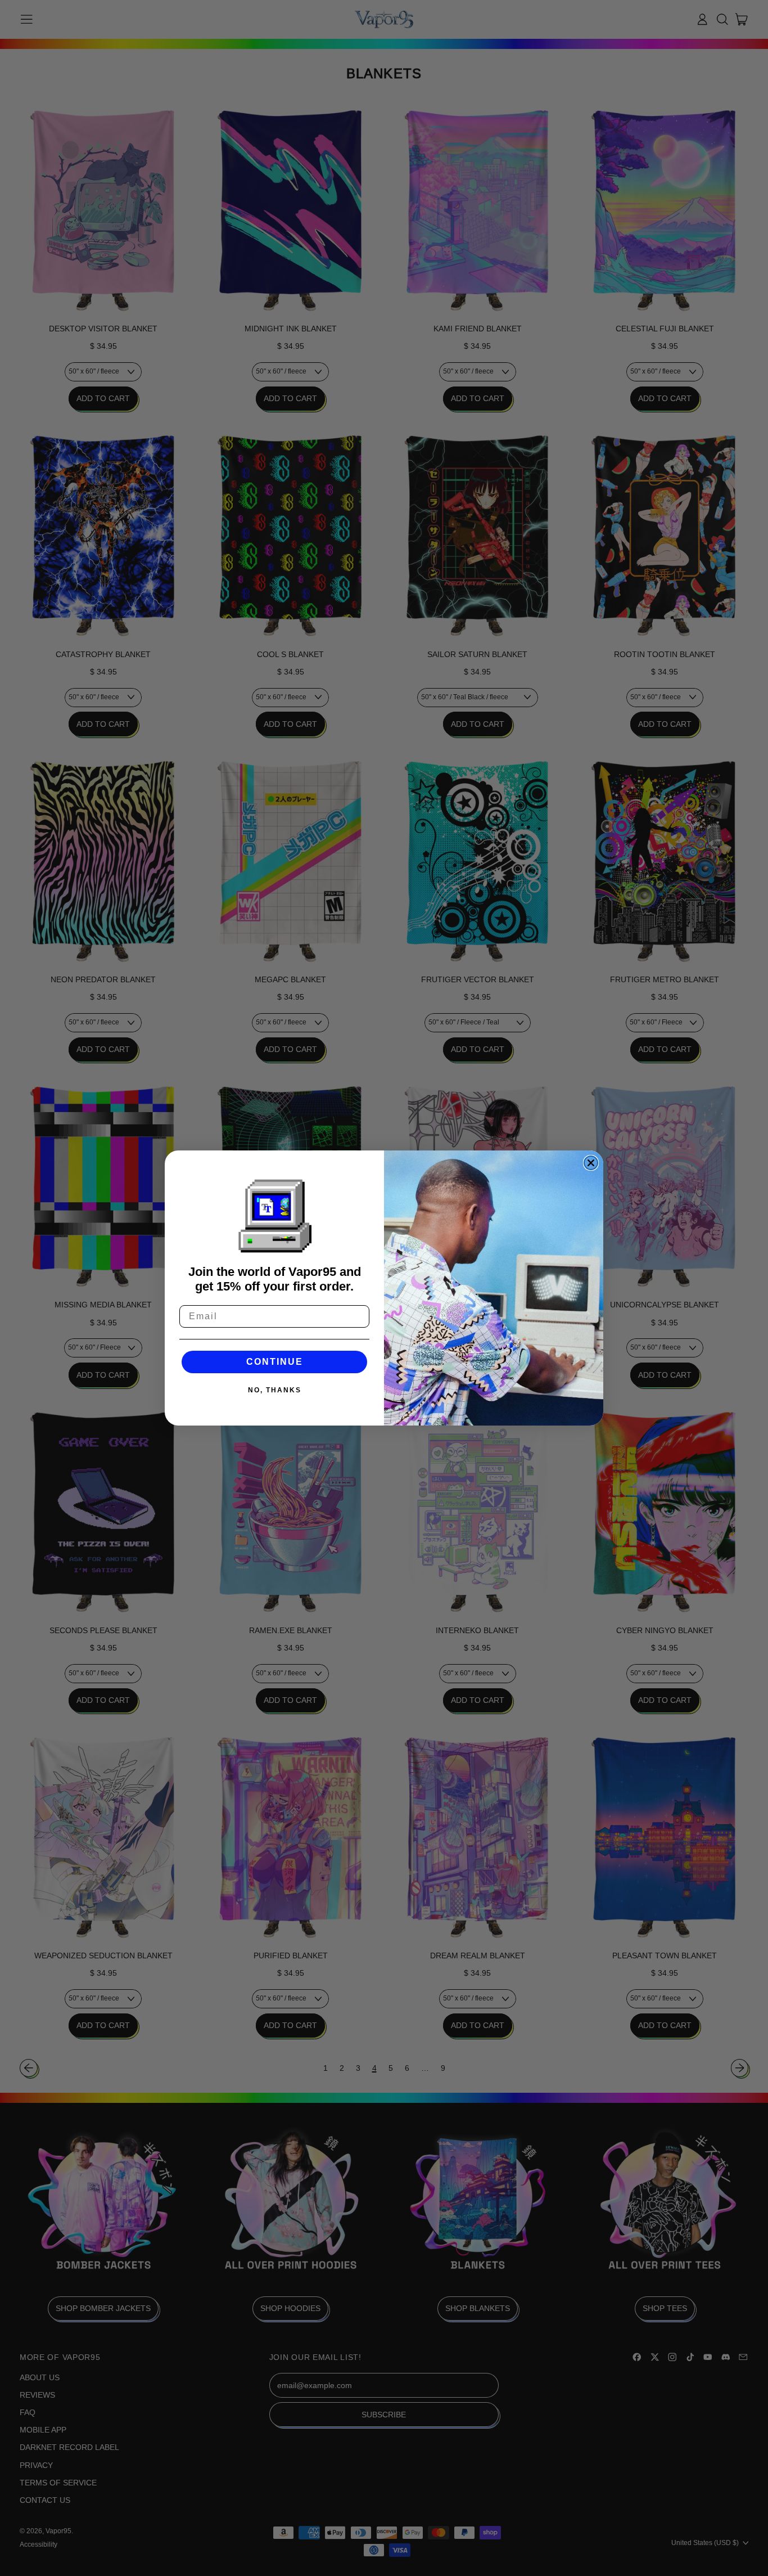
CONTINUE (275, 1362)
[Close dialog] (591, 1163)
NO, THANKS (275, 1390)
